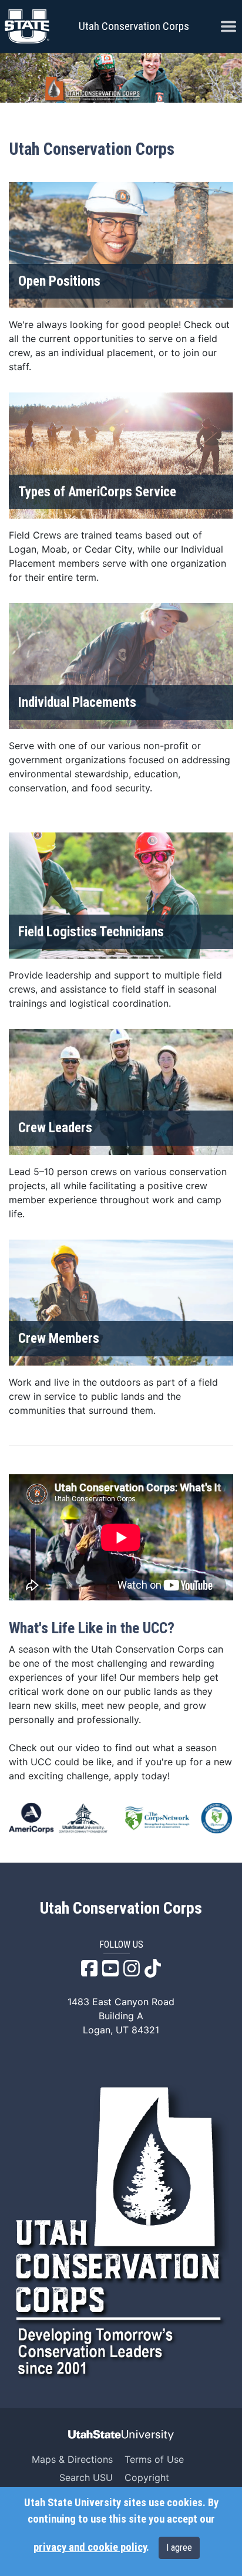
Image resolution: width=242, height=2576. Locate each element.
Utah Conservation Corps (134, 26)
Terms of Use (154, 2459)
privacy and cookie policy (90, 2547)
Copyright (147, 2477)
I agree (179, 2548)
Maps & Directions (72, 2459)
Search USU (86, 2477)
